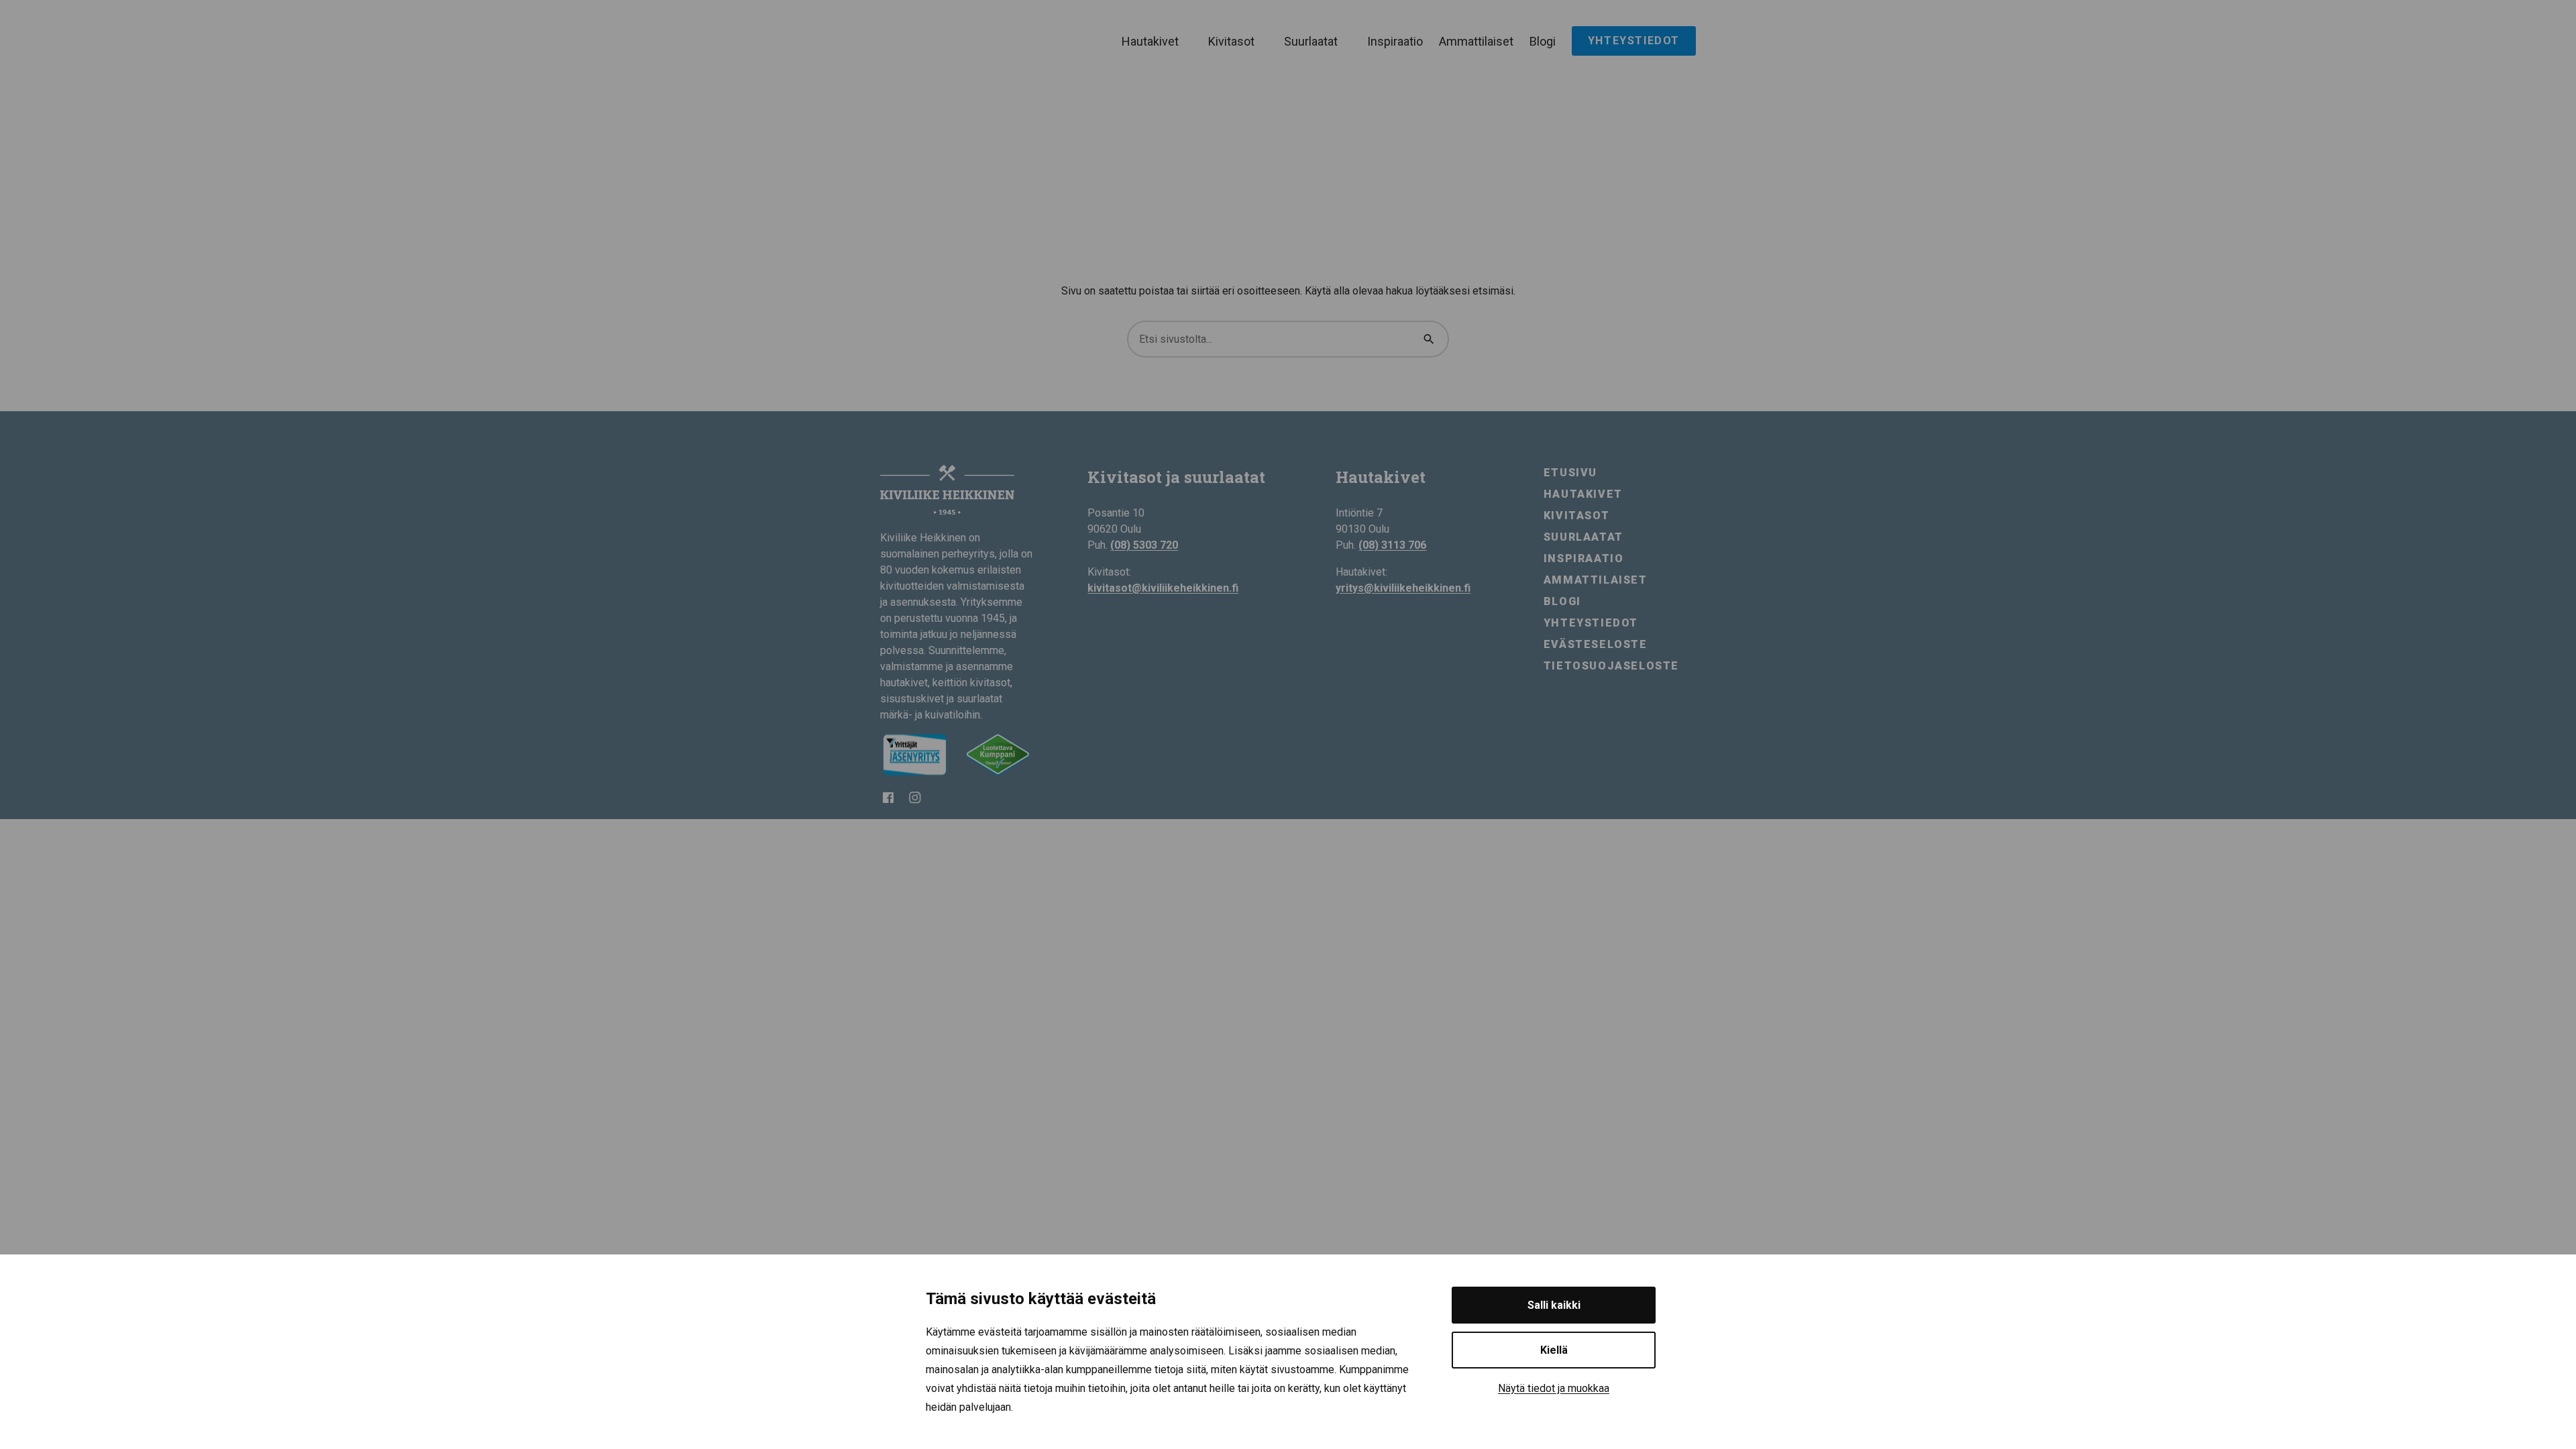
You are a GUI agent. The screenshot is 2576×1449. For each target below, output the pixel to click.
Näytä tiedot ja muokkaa (1554, 1388)
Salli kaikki (1554, 1305)
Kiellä (1554, 1350)
